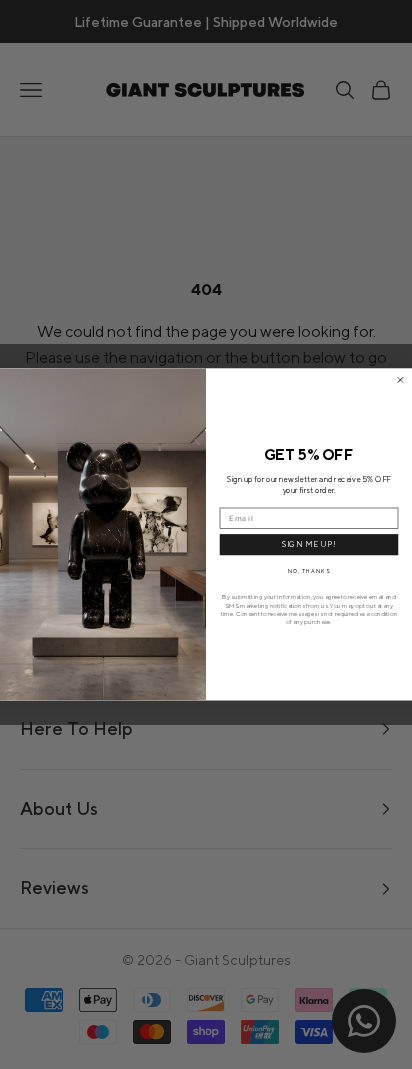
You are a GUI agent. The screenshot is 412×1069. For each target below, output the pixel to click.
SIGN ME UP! (309, 545)
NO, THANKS (309, 571)
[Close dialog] (400, 380)
